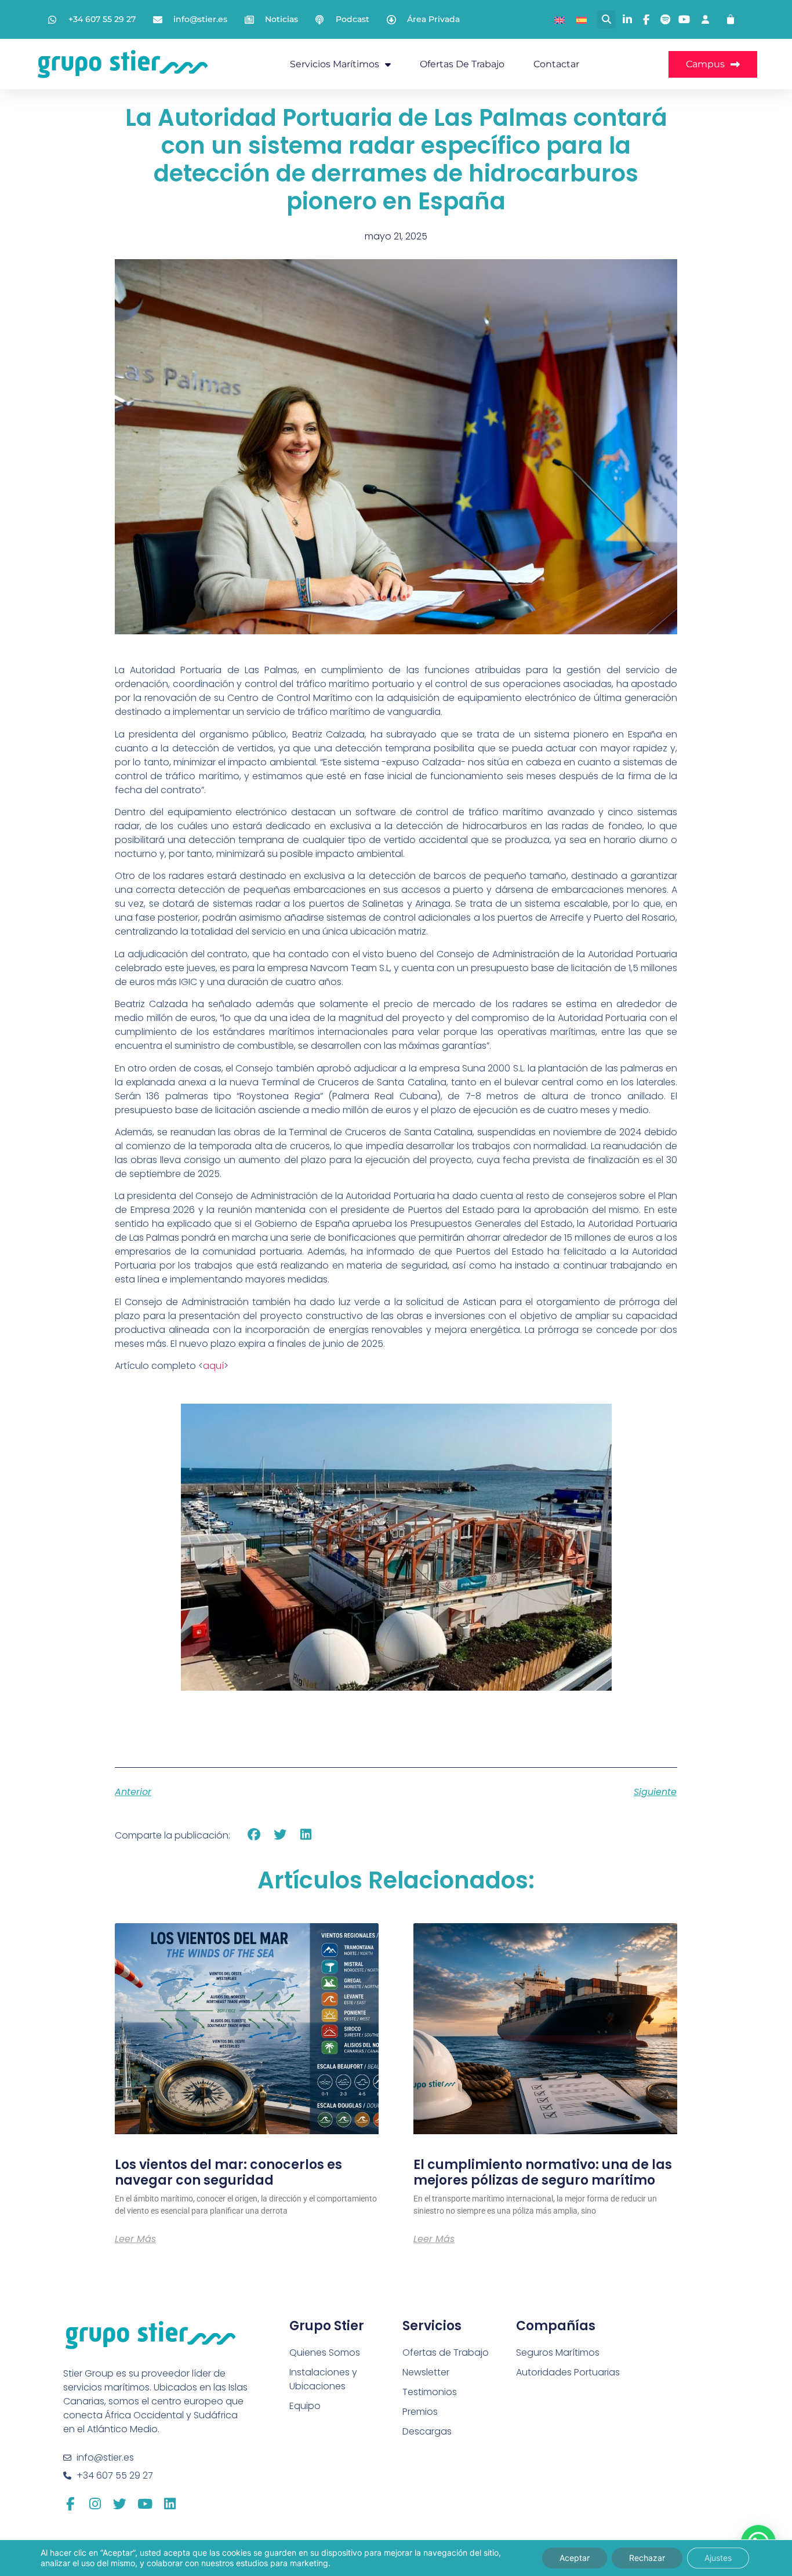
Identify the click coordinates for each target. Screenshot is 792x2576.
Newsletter (426, 2372)
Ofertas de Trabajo (462, 64)
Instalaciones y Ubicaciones (323, 2379)
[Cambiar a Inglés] (560, 19)
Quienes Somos (325, 2352)
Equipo (305, 2406)
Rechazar (647, 2558)
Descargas (427, 2431)
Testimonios (430, 2392)
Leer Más (135, 2239)
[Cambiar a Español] (582, 19)
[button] (606, 19)
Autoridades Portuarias (568, 2372)
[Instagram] (95, 2504)
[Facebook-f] (70, 2504)
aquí (213, 1366)
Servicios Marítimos (335, 64)
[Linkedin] (170, 2504)
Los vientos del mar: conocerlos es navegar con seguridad (228, 2172)
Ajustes (718, 2558)
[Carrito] (731, 20)
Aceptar (575, 2558)
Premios (420, 2412)
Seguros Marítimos (558, 2352)
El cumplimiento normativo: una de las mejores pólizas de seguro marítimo (543, 2172)
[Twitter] (120, 2504)
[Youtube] (145, 2504)
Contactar (556, 64)
